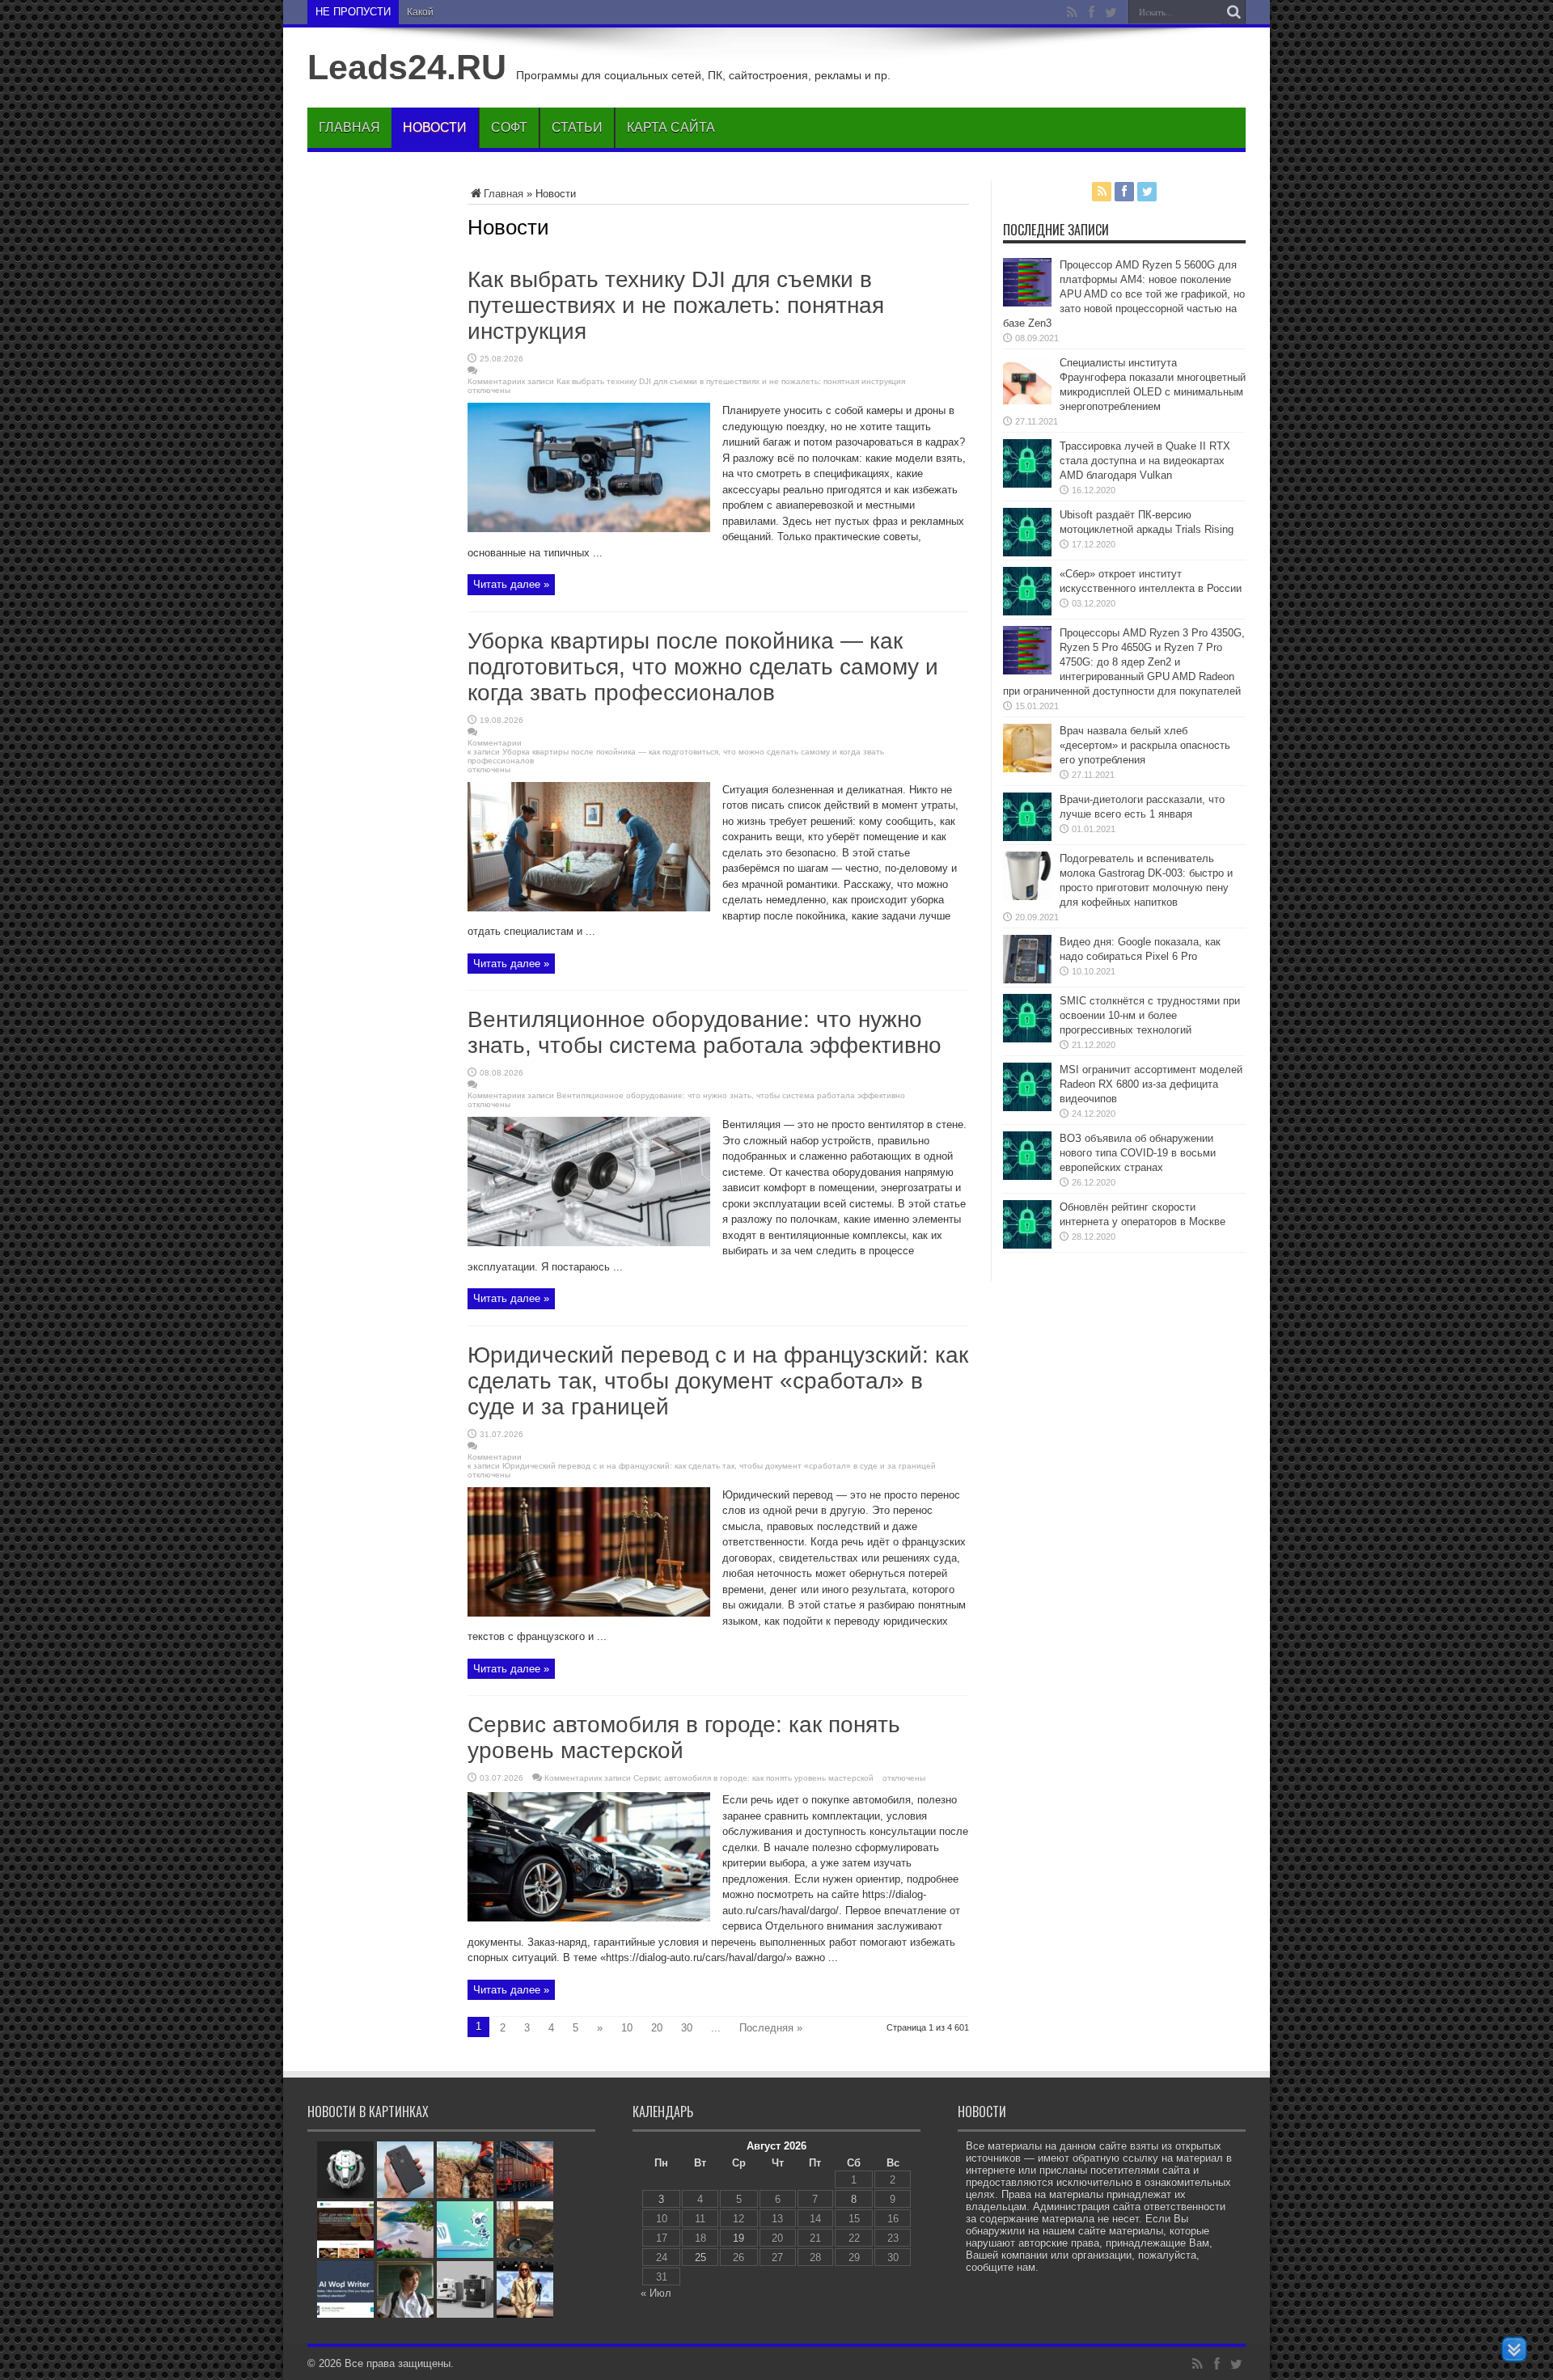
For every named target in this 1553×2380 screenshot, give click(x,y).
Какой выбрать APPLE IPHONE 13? (487, 12)
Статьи (577, 127)
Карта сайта (671, 127)
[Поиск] (1234, 12)
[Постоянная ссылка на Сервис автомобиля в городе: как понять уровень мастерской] (589, 1918)
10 (627, 2028)
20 (657, 2028)
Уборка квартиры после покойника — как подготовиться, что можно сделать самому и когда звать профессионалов (703, 667)
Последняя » (771, 2028)
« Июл (656, 2293)
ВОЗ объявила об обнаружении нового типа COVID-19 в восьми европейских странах (1138, 1153)
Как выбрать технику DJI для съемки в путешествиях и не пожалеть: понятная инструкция (676, 305)
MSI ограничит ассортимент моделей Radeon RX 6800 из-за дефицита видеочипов (1151, 1084)
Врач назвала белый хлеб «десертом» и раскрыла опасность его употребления (1145, 745)
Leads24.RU (407, 67)
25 (700, 2257)
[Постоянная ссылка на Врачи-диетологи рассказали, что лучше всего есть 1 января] (1027, 837)
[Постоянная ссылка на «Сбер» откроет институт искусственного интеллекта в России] (1027, 612)
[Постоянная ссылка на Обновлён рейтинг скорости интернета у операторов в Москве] (1027, 1245)
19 (738, 2238)
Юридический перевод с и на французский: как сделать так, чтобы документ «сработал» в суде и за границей (718, 1381)
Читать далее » (511, 584)
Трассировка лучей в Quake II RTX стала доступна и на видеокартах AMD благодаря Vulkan (1145, 461)
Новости (435, 127)
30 (687, 2028)
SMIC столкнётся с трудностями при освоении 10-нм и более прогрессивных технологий (1150, 1015)
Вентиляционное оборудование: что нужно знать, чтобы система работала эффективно (705, 1032)
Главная (349, 127)
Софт (509, 127)
